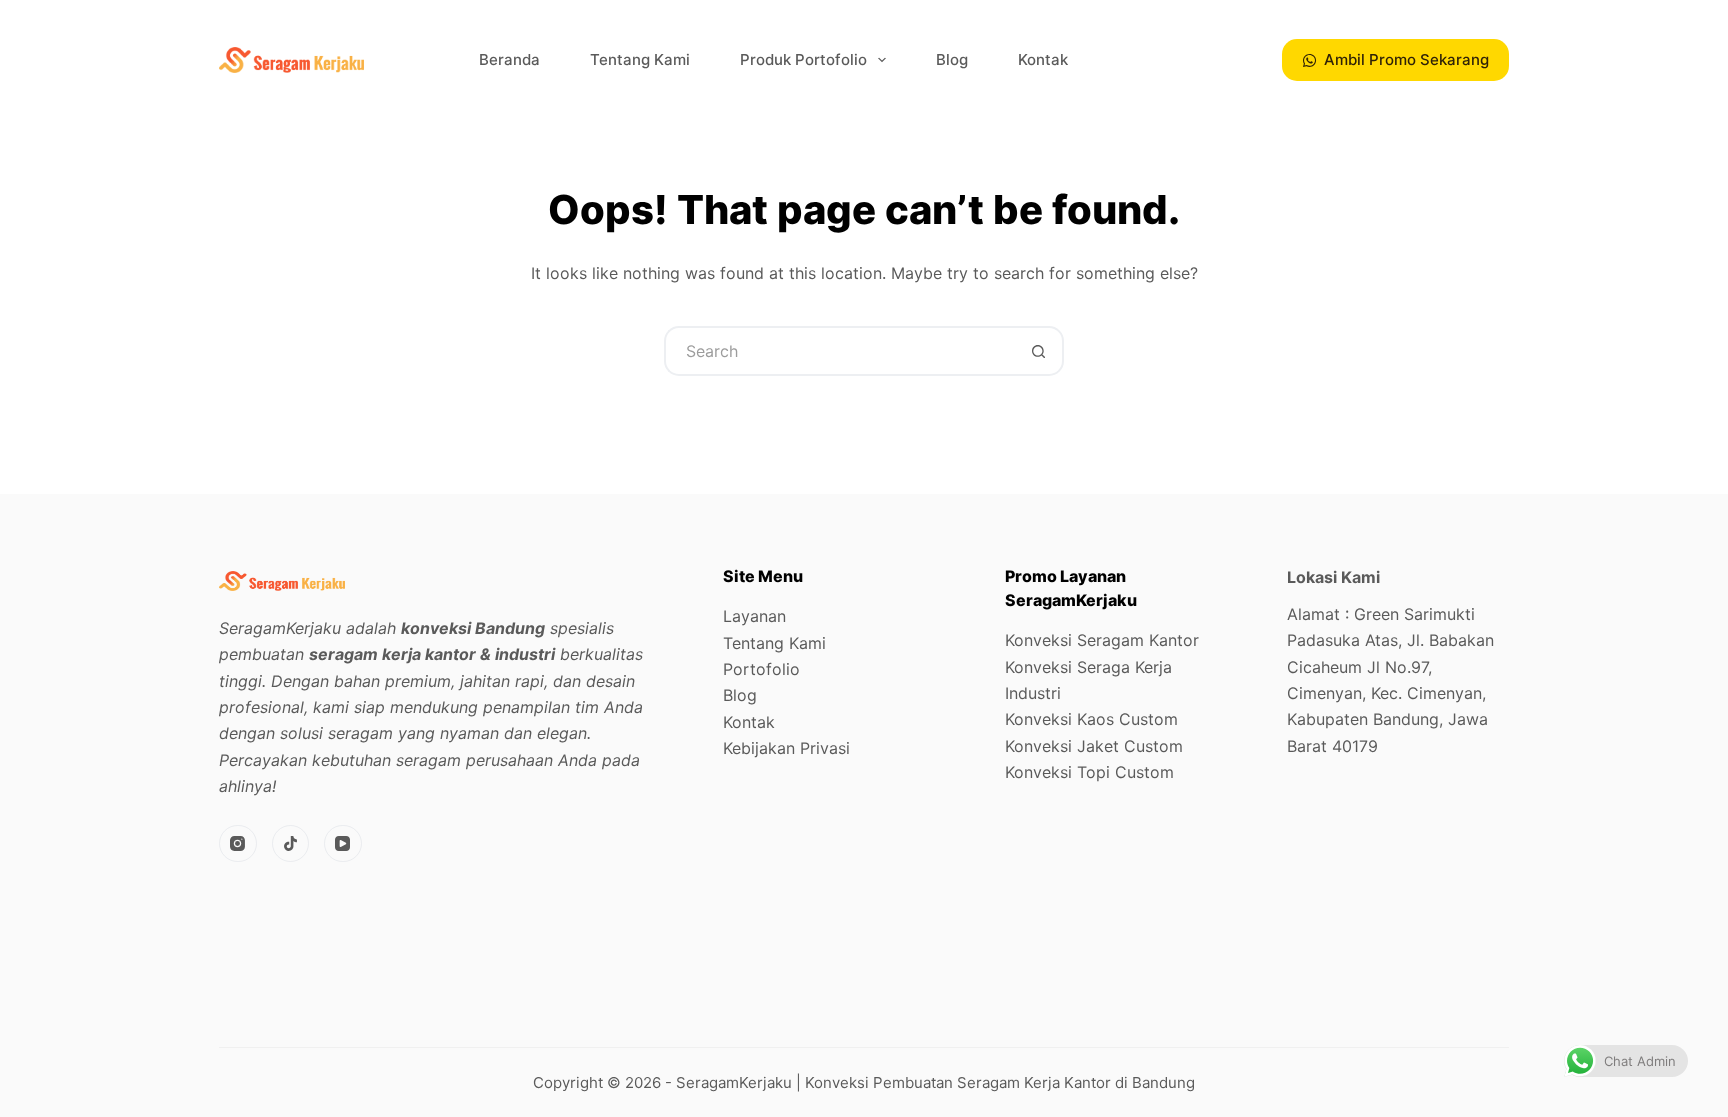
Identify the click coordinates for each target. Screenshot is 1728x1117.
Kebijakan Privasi (786, 748)
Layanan (754, 616)
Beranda (509, 59)
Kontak (1043, 59)
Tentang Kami (640, 59)
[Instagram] (238, 844)
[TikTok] (291, 844)
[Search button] (1039, 351)
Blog (952, 59)
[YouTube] (343, 844)
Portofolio (761, 669)
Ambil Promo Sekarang (1406, 59)
